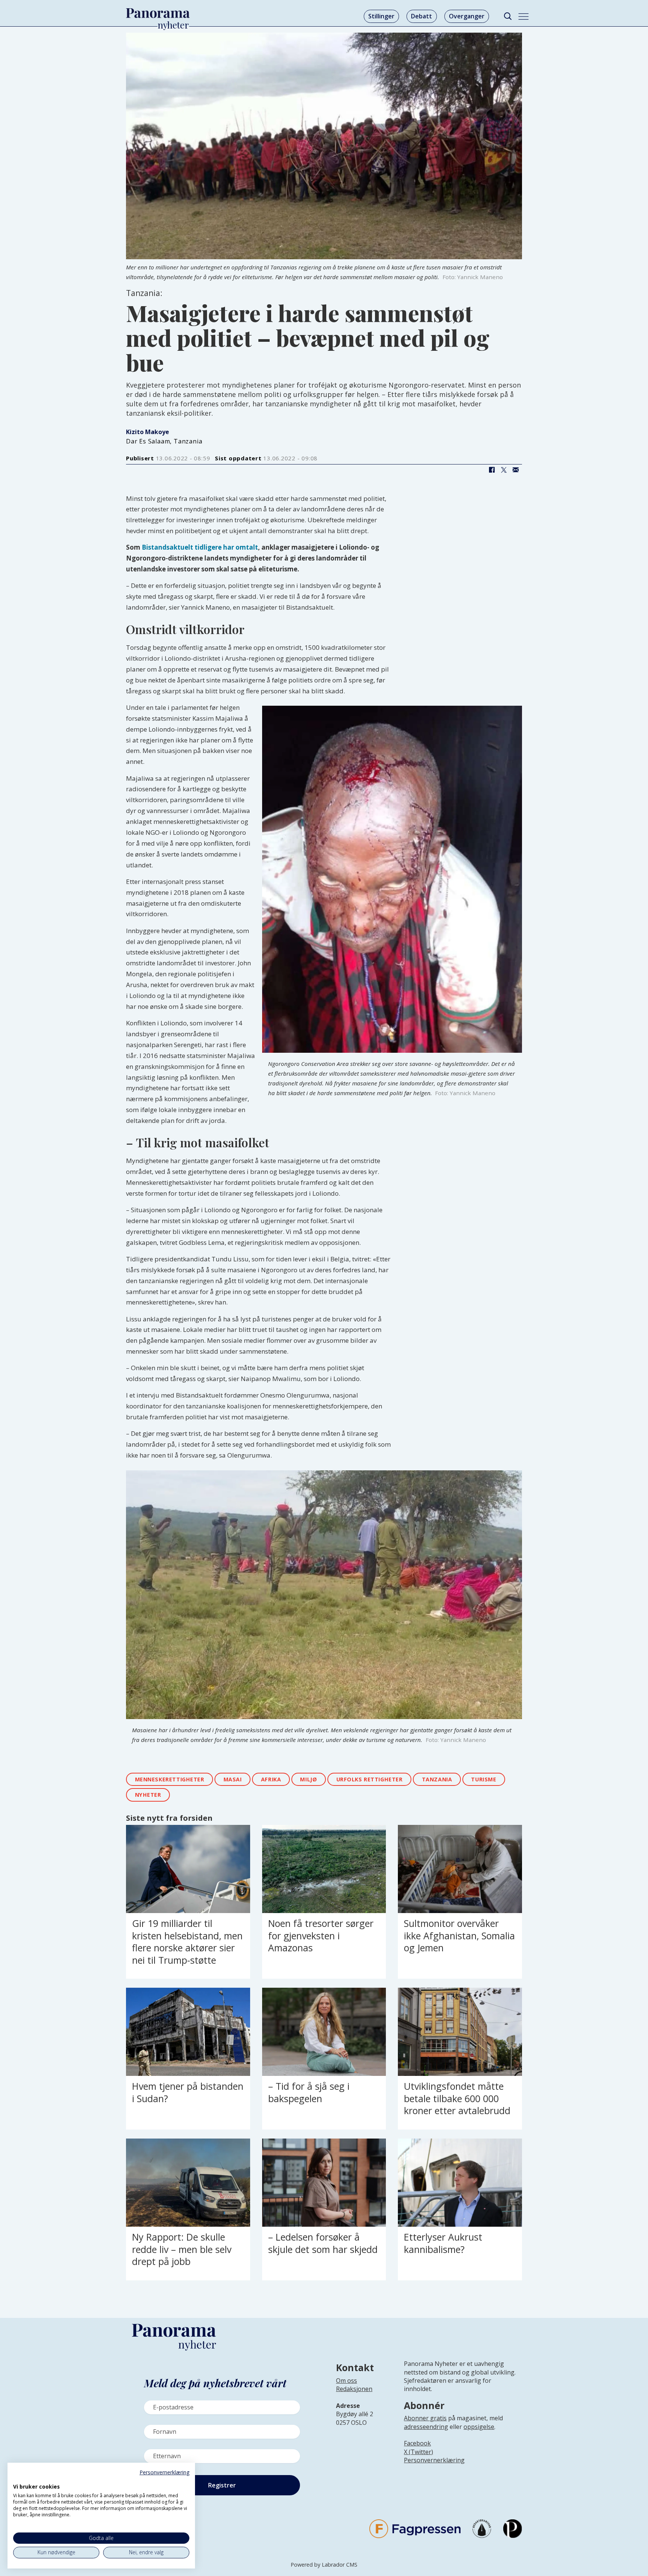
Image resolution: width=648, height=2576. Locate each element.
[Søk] (508, 16)
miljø (308, 1779)
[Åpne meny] (523, 17)
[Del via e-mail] (516, 470)
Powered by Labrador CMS (324, 2565)
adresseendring (426, 2427)
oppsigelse (479, 2427)
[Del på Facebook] (492, 470)
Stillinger (381, 16)
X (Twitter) (418, 2452)
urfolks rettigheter (370, 1779)
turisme (484, 1779)
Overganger (467, 16)
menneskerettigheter (170, 1779)
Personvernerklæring (434, 2460)
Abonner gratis (425, 2418)
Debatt (421, 16)
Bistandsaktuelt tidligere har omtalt (200, 547)
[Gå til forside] (158, 13)
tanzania (437, 1779)
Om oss (346, 2381)
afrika (271, 1779)
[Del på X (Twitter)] (504, 470)
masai (233, 1779)
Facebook (417, 2443)
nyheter (148, 1795)
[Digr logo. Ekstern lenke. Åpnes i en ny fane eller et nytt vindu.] (18, 2478)
